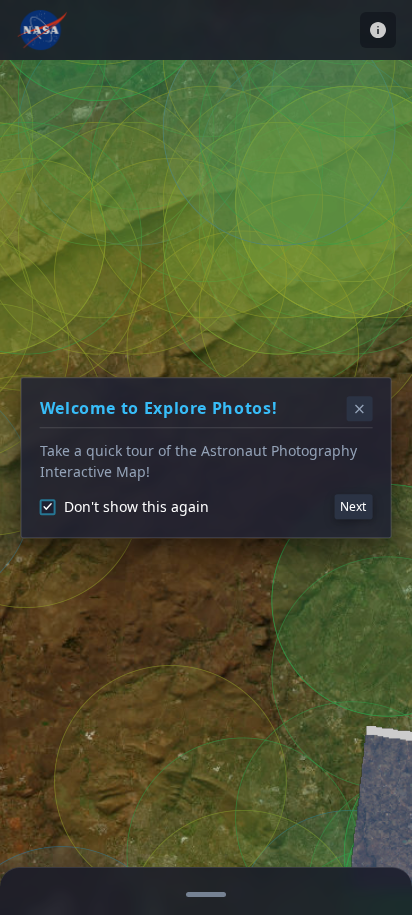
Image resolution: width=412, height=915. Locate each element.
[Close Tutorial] (360, 409)
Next (353, 506)
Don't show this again (136, 506)
